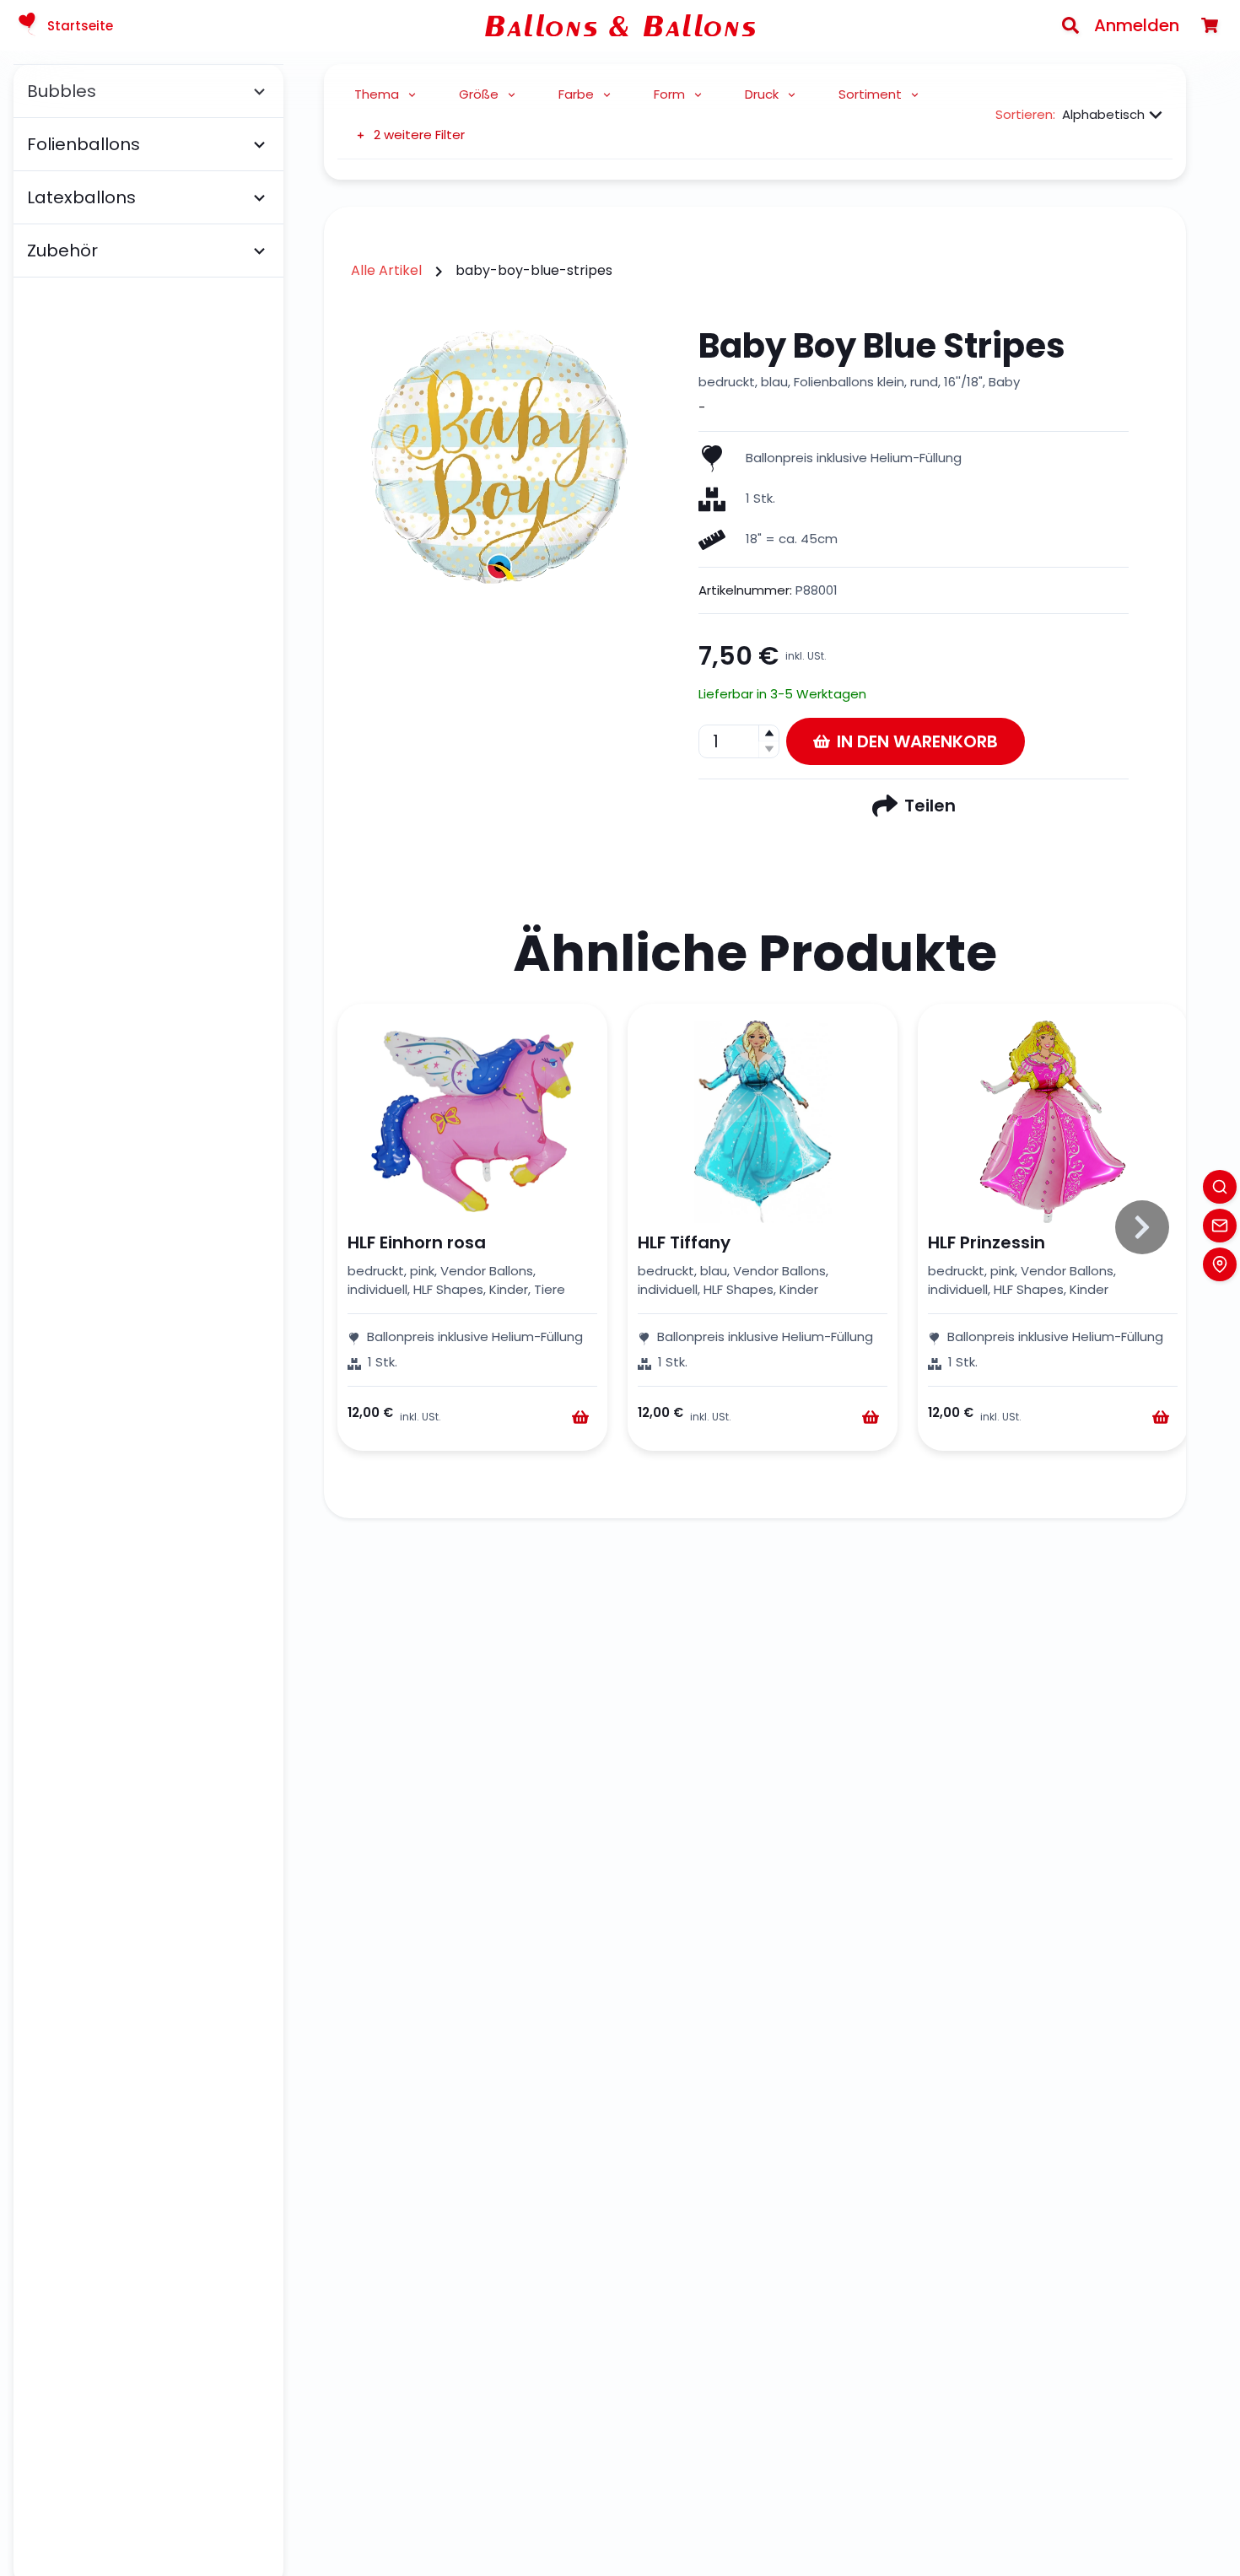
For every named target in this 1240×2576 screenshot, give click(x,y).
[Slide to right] (1142, 1227)
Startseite (80, 26)
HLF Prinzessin (987, 1242)
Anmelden (1137, 25)
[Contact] (1220, 1226)
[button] (768, 733)
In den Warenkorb (917, 741)
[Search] (1070, 25)
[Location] (1220, 1264)
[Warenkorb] (1210, 25)
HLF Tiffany (684, 1242)
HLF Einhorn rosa (417, 1242)
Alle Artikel (386, 270)
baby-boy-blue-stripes (534, 270)
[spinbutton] (739, 741)
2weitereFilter (419, 135)
